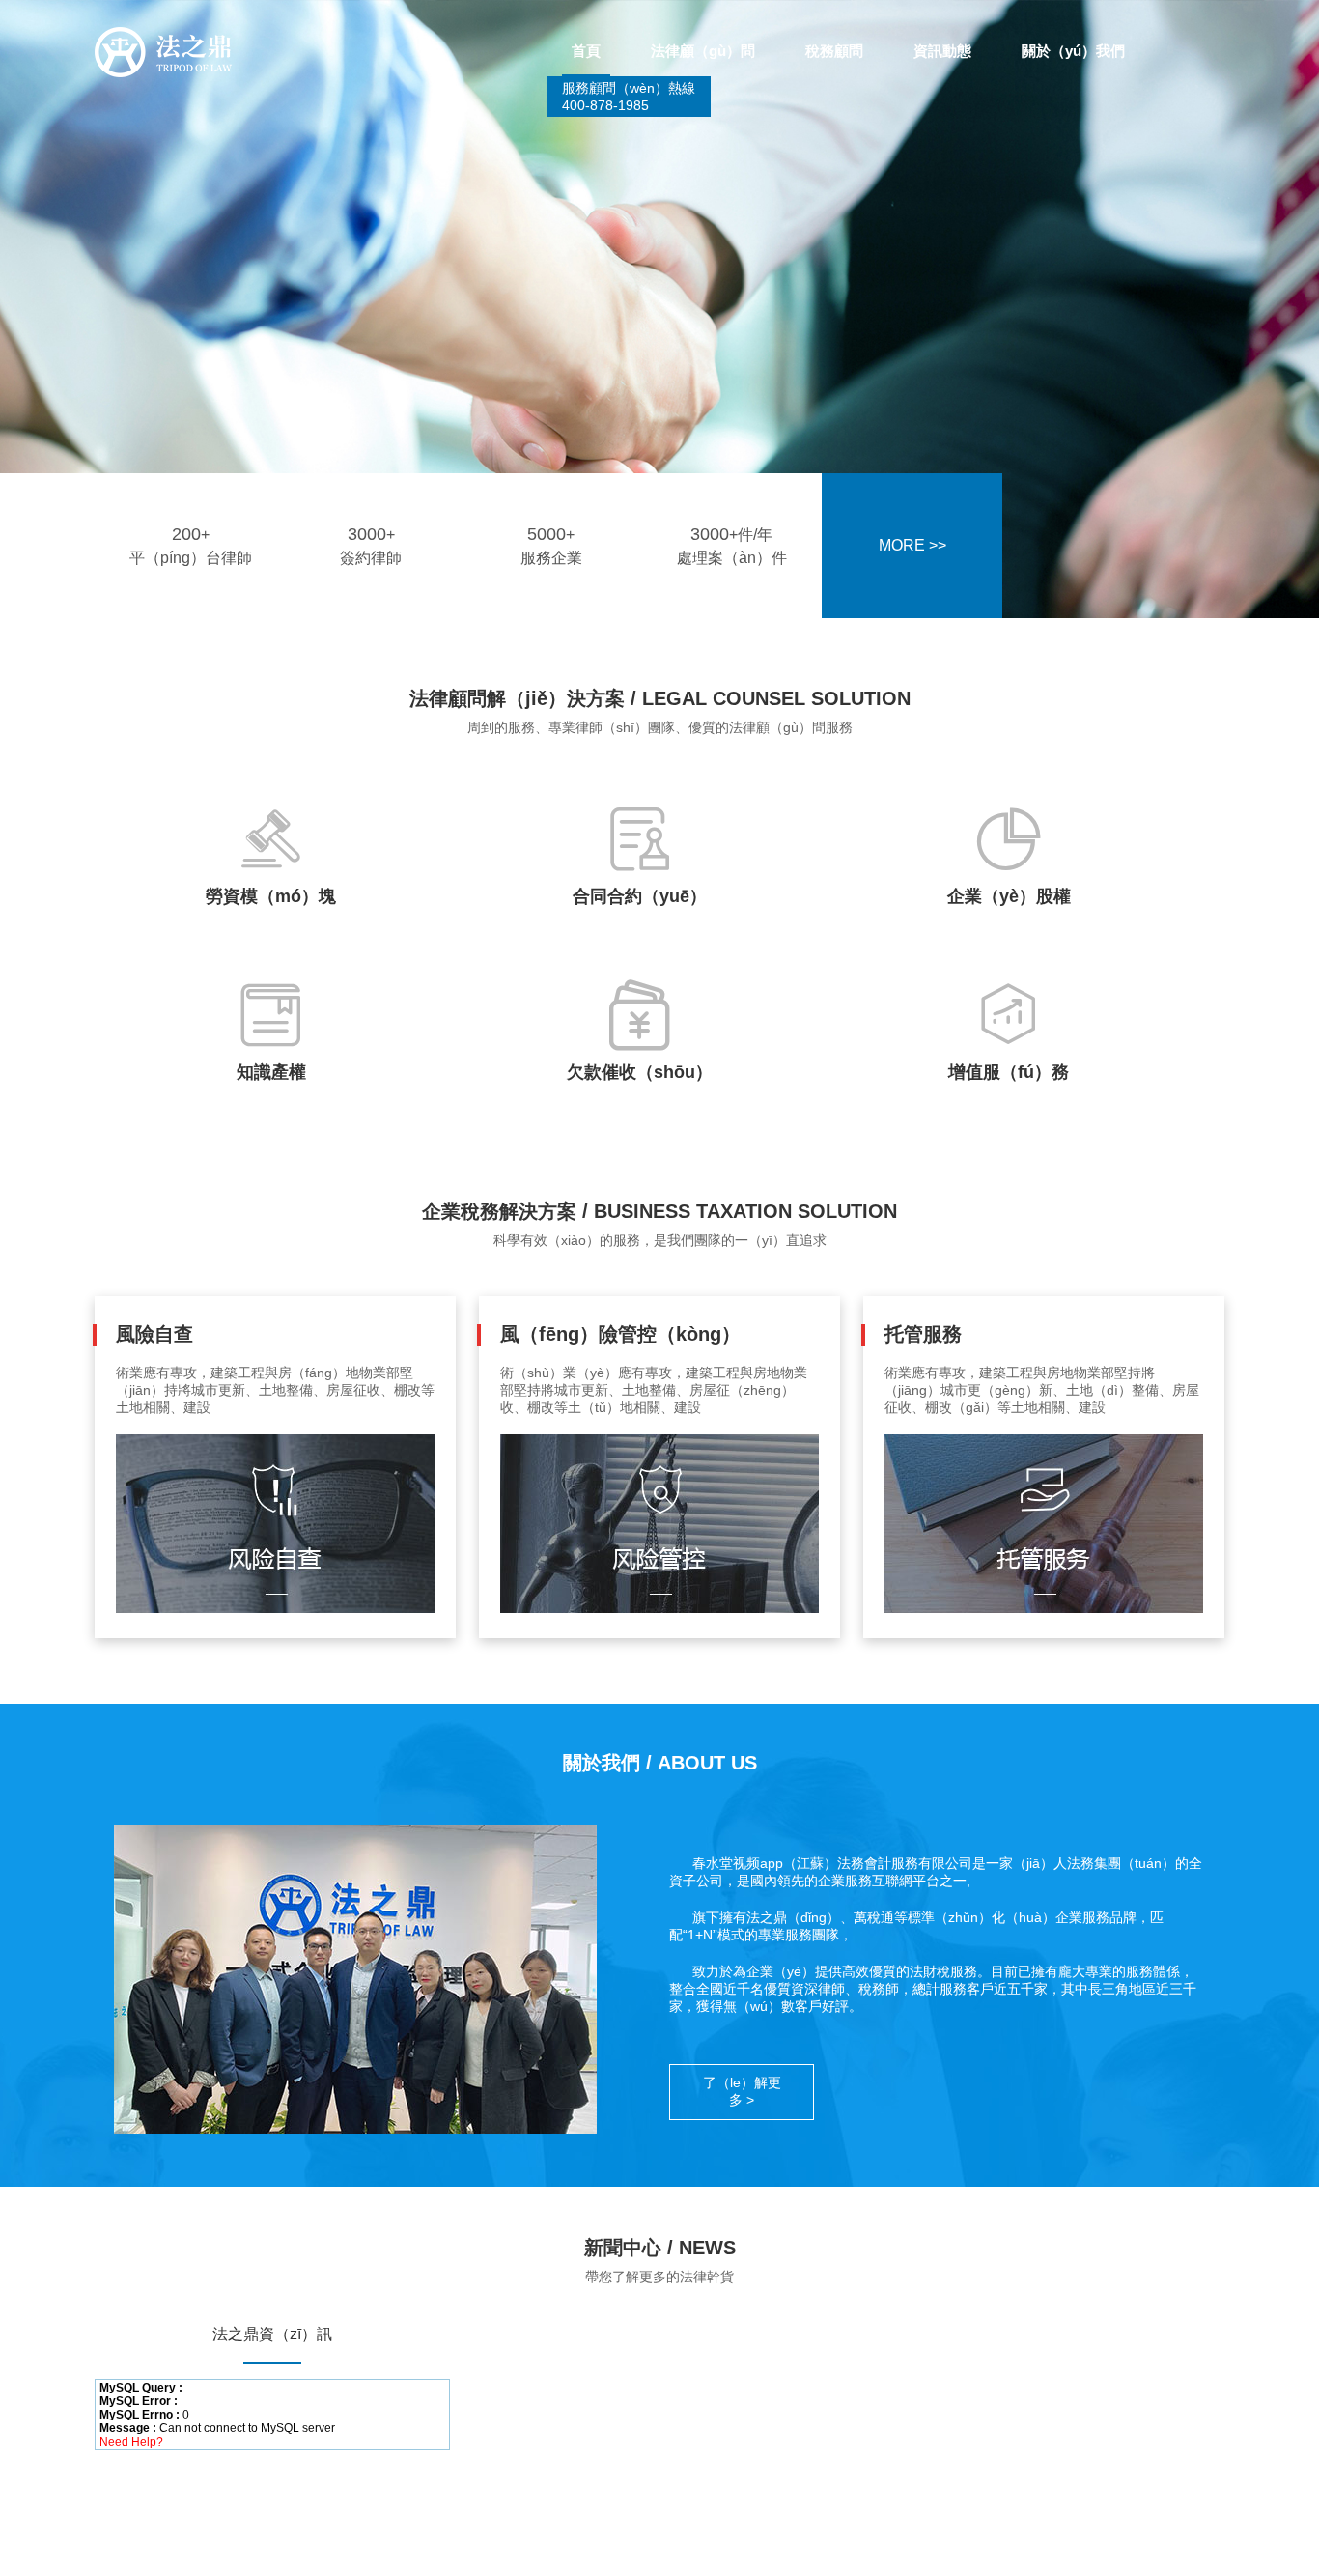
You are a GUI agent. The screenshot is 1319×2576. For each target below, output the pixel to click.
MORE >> (912, 545)
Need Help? (131, 2442)
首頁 (586, 51)
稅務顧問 (834, 51)
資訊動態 (942, 51)
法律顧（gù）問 (703, 51)
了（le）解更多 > (742, 2091)
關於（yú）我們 (1073, 51)
